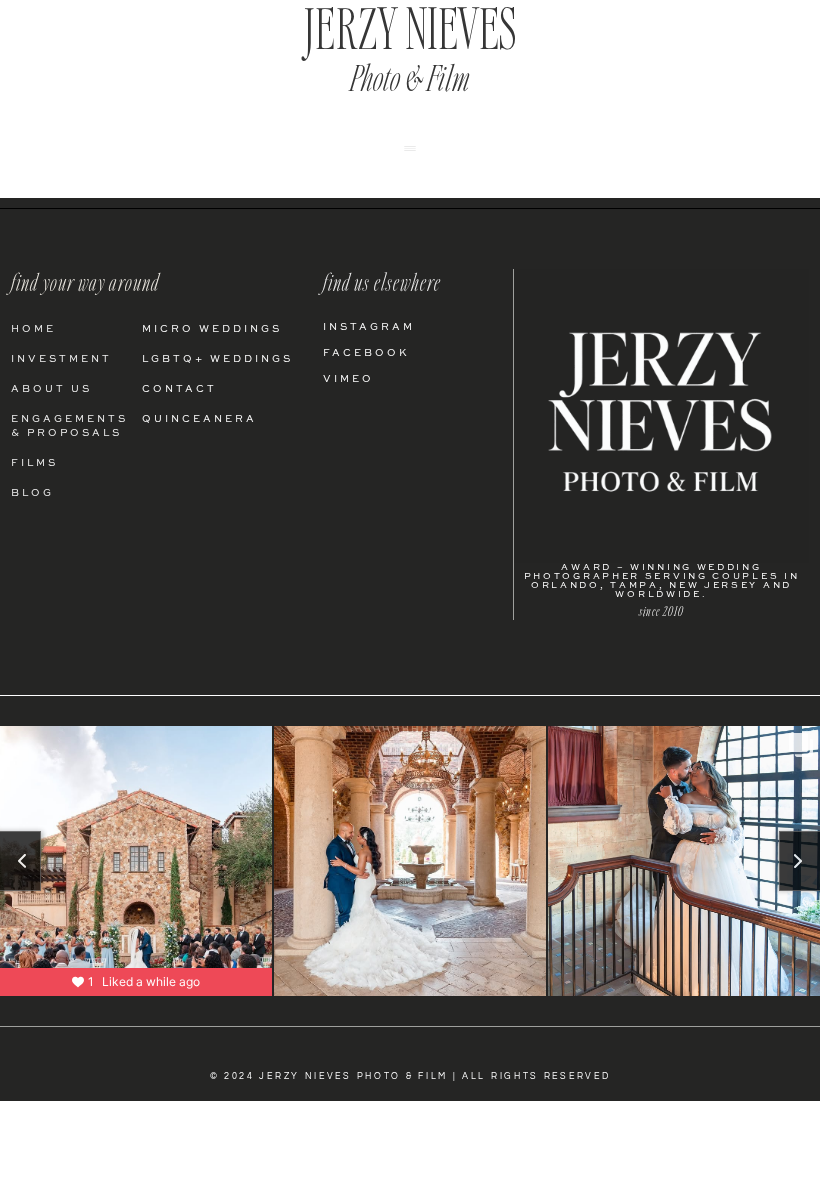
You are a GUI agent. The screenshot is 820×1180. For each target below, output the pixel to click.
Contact (179, 389)
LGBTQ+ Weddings (217, 359)
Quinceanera (199, 419)
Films (34, 463)
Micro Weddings (212, 329)
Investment (61, 359)
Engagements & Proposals (69, 426)
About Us (51, 389)
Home (33, 329)
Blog (32, 493)
